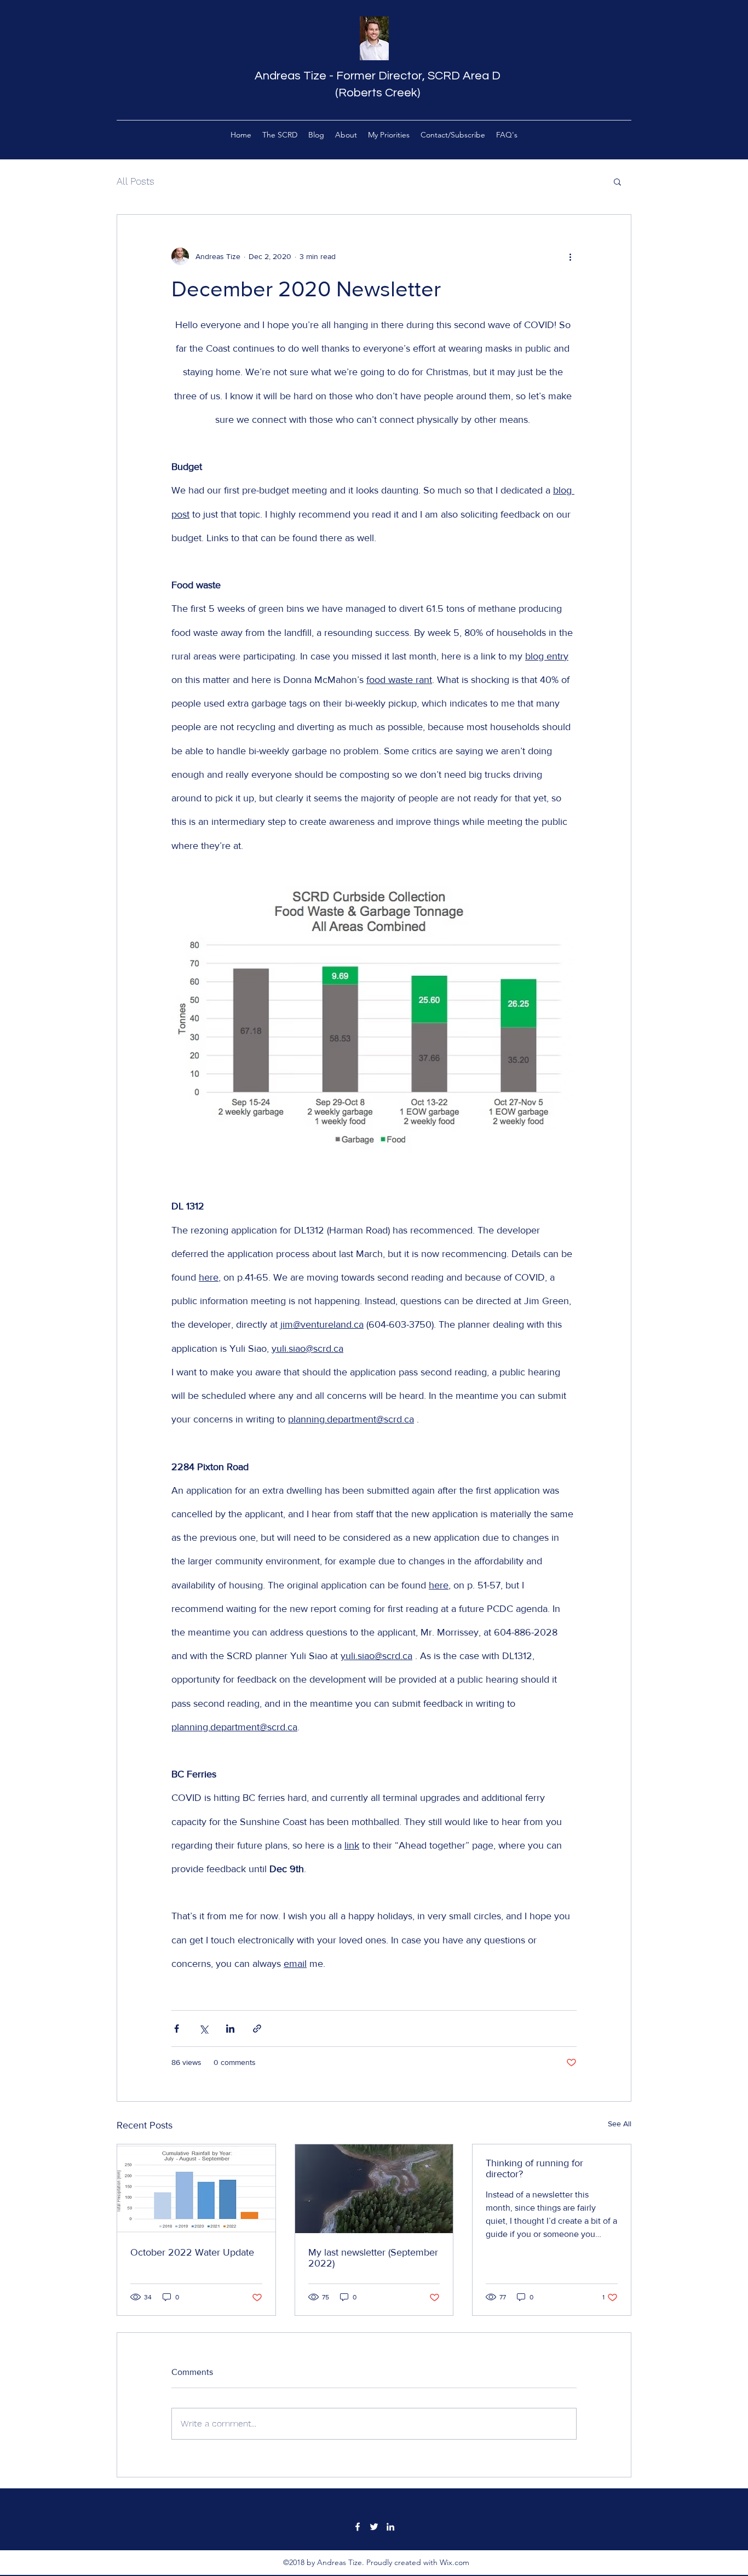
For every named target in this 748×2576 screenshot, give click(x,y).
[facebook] (358, 2527)
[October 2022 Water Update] (196, 2189)
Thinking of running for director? (534, 2168)
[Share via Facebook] (177, 2029)
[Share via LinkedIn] (230, 2029)
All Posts (136, 181)
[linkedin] (390, 2527)
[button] (617, 181)
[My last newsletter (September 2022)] (374, 2189)
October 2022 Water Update (192, 2252)
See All (620, 2124)
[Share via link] (257, 2029)
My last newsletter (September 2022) (373, 2258)
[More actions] (570, 256)
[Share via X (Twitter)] (203, 2029)
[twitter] (374, 2527)
